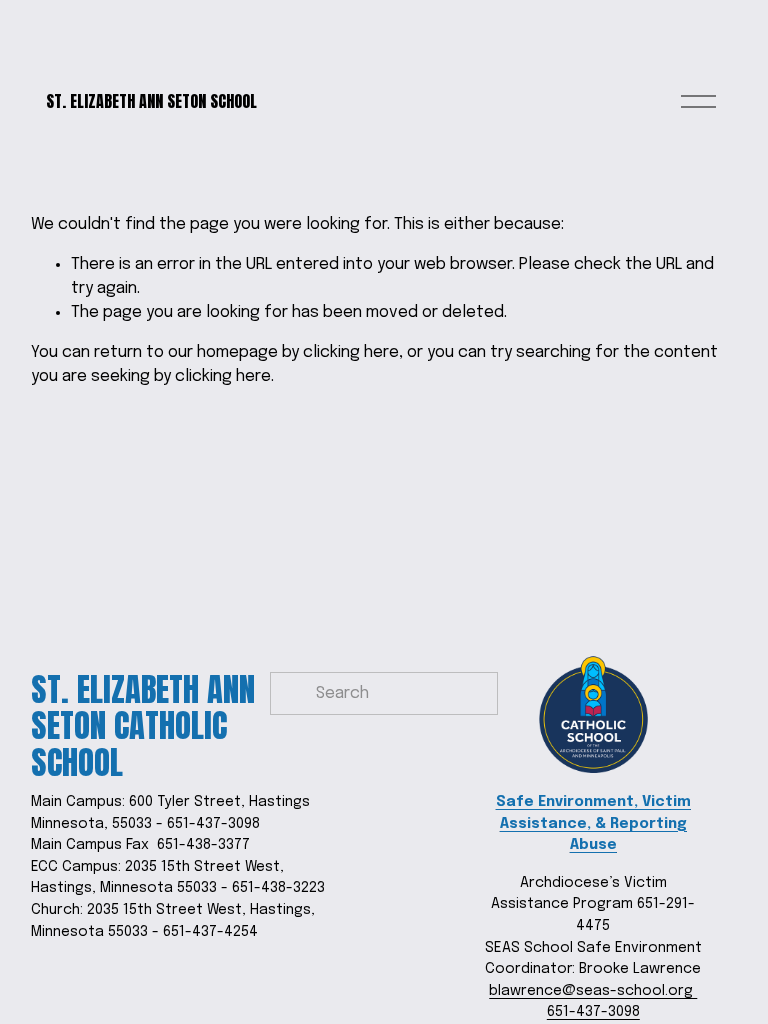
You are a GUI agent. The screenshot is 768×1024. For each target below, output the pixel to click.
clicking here (351, 352)
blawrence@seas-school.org (593, 991)
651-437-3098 (593, 1012)
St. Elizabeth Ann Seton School (151, 101)
